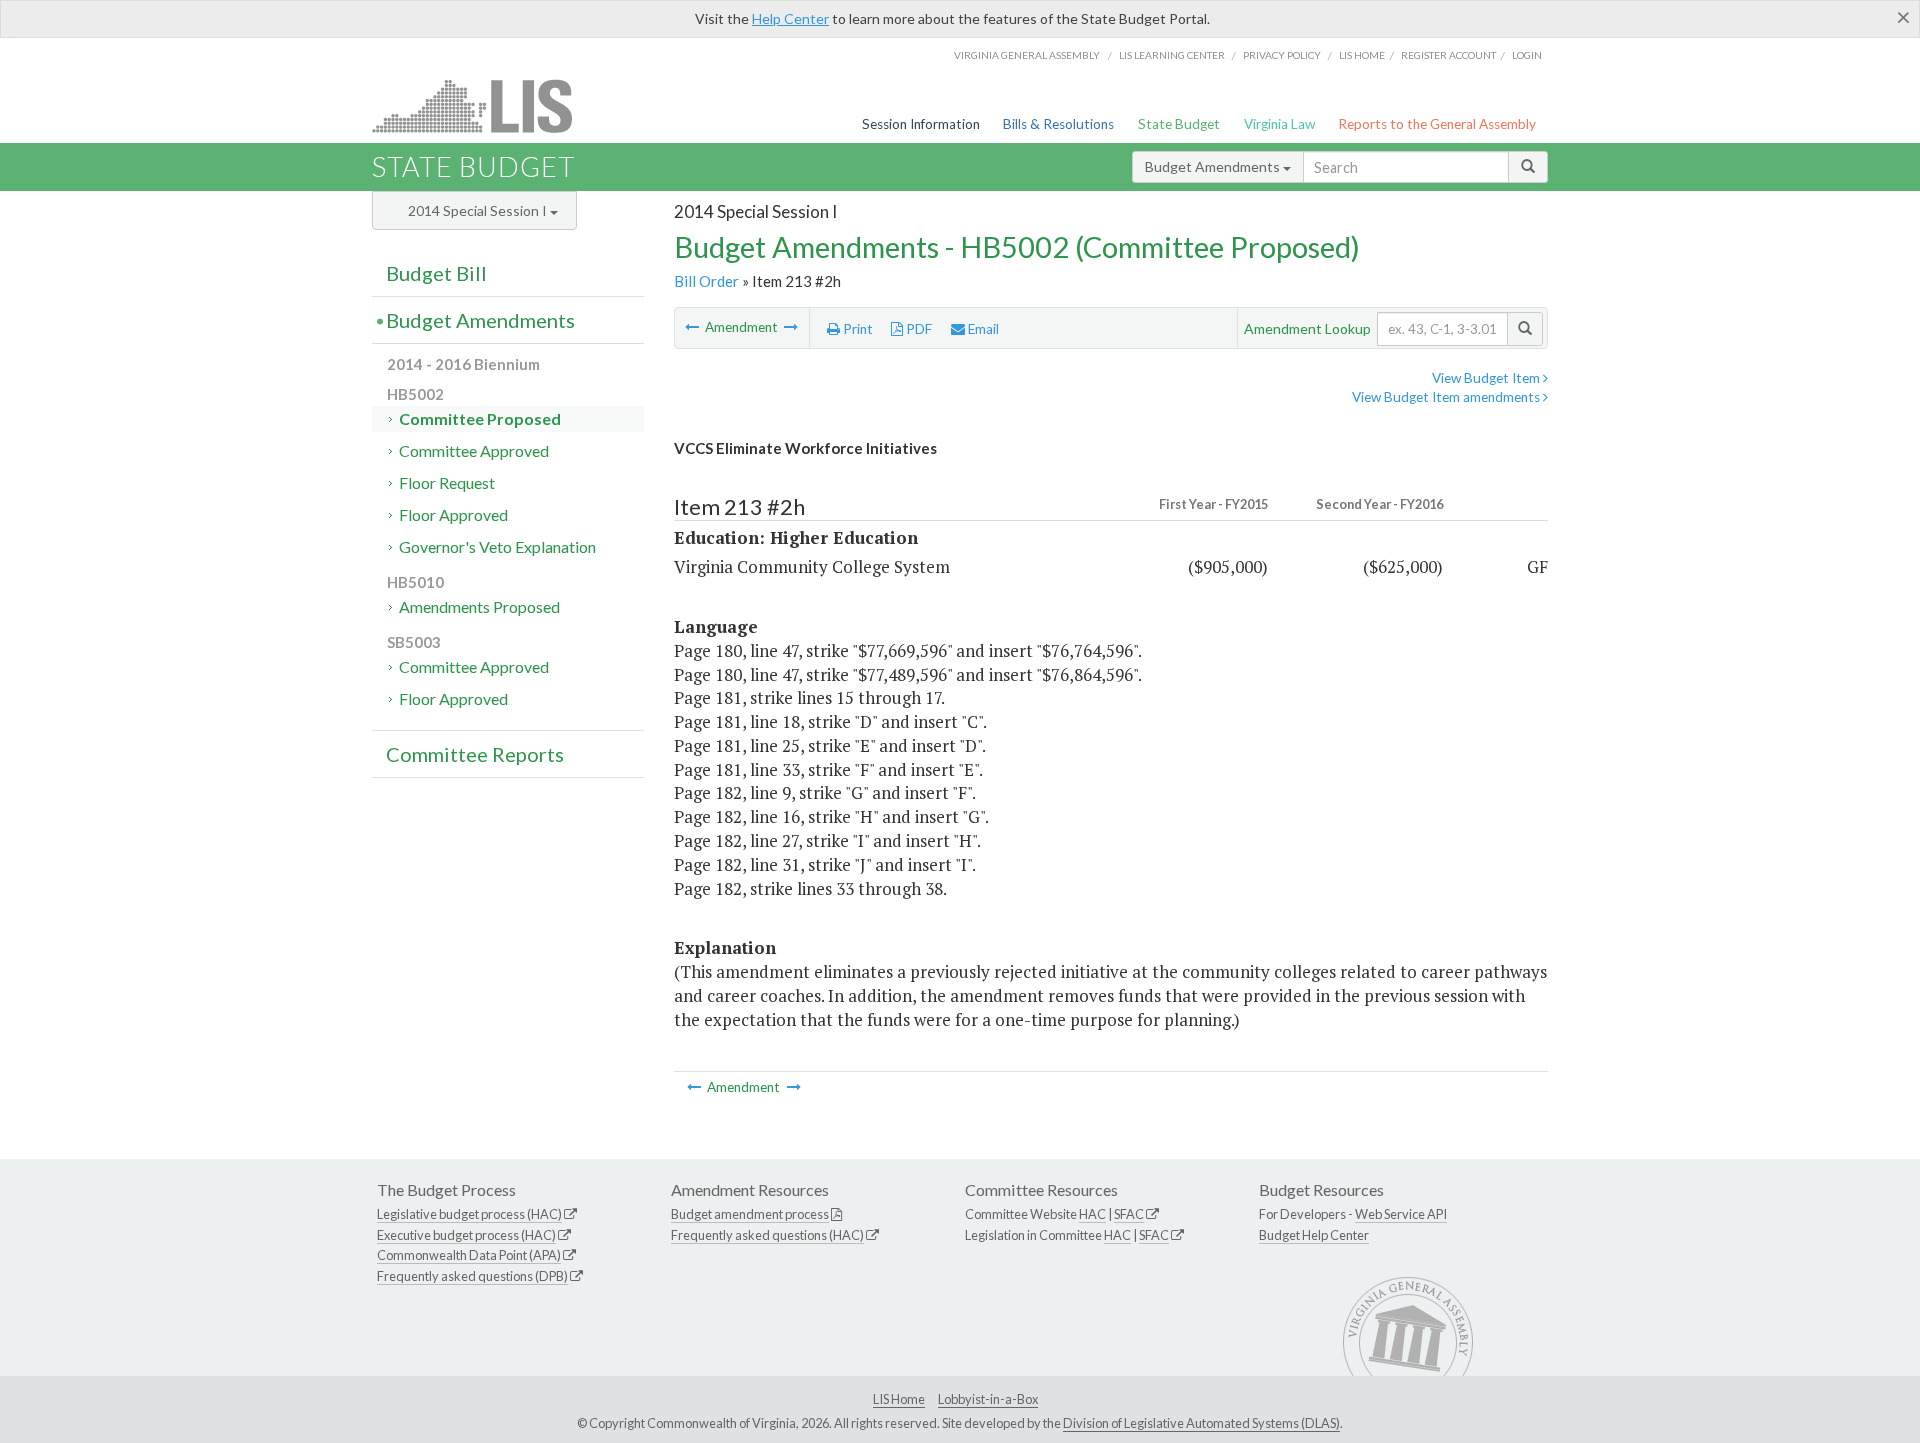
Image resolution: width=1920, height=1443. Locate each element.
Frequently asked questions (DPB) (472, 1276)
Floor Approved (453, 514)
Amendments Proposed (479, 606)
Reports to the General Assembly (1437, 124)
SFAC (1129, 1214)
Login (1527, 55)
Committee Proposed (480, 418)
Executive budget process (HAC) (466, 1235)
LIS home (1362, 55)
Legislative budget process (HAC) (469, 1214)
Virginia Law (1279, 124)
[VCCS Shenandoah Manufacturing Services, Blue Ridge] (693, 327)
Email (982, 329)
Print (856, 329)
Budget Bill (436, 273)
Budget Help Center (1314, 1235)
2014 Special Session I (479, 210)
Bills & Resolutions (1058, 124)
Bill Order (706, 281)
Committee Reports (475, 754)
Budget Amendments (1214, 166)
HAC (1092, 1214)
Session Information (921, 124)
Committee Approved (474, 450)
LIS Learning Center (1172, 55)
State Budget (1179, 124)
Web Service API (1401, 1214)
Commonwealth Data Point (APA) (469, 1255)
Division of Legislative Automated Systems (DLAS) (1201, 1423)
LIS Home (899, 1399)
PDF (917, 329)
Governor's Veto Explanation (497, 546)
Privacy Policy (1282, 55)
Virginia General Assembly (1027, 55)
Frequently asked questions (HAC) (767, 1235)
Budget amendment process (750, 1214)
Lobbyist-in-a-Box (988, 1399)
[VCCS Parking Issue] (791, 327)
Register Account (1448, 55)
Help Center (790, 18)
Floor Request (447, 482)
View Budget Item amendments (1447, 397)
